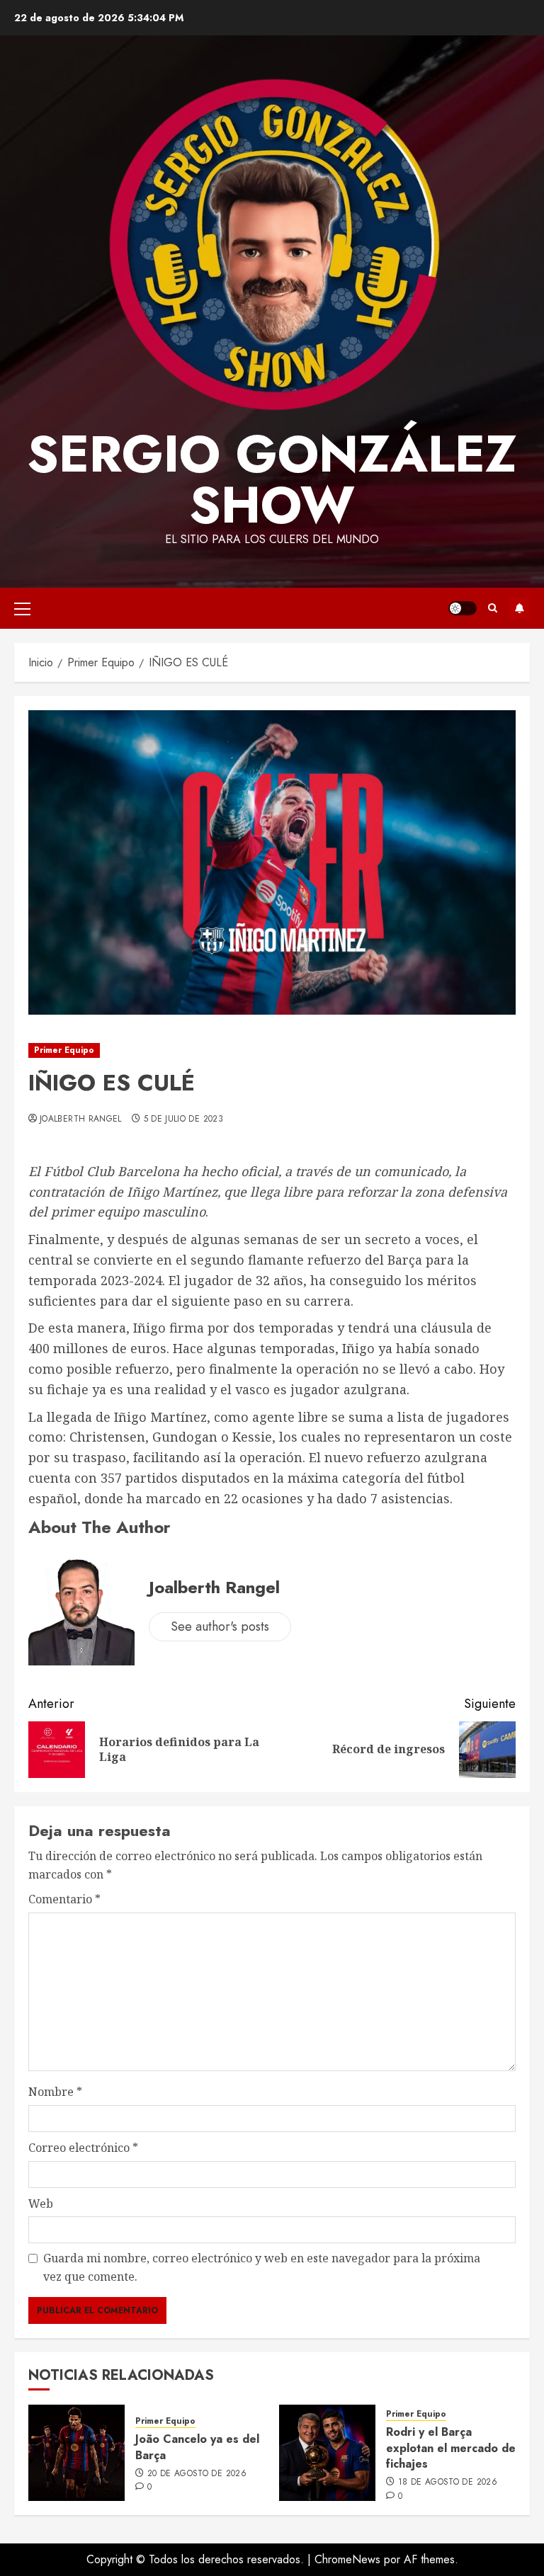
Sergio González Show (272, 479)
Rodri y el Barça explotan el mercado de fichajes (451, 2448)
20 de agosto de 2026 (197, 2474)
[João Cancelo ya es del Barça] (76, 2453)
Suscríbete (519, 608)
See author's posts (220, 1626)
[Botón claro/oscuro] (463, 608)
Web (41, 2204)
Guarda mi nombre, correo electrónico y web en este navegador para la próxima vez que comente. (262, 2267)
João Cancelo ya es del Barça (197, 2447)
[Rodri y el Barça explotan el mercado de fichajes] (327, 2453)
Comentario (64, 1899)
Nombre (55, 2092)
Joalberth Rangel (81, 1119)
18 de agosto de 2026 (448, 2483)
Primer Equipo (64, 1050)
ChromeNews (347, 2559)
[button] (22, 608)
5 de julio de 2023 (183, 1119)
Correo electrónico (83, 2148)
